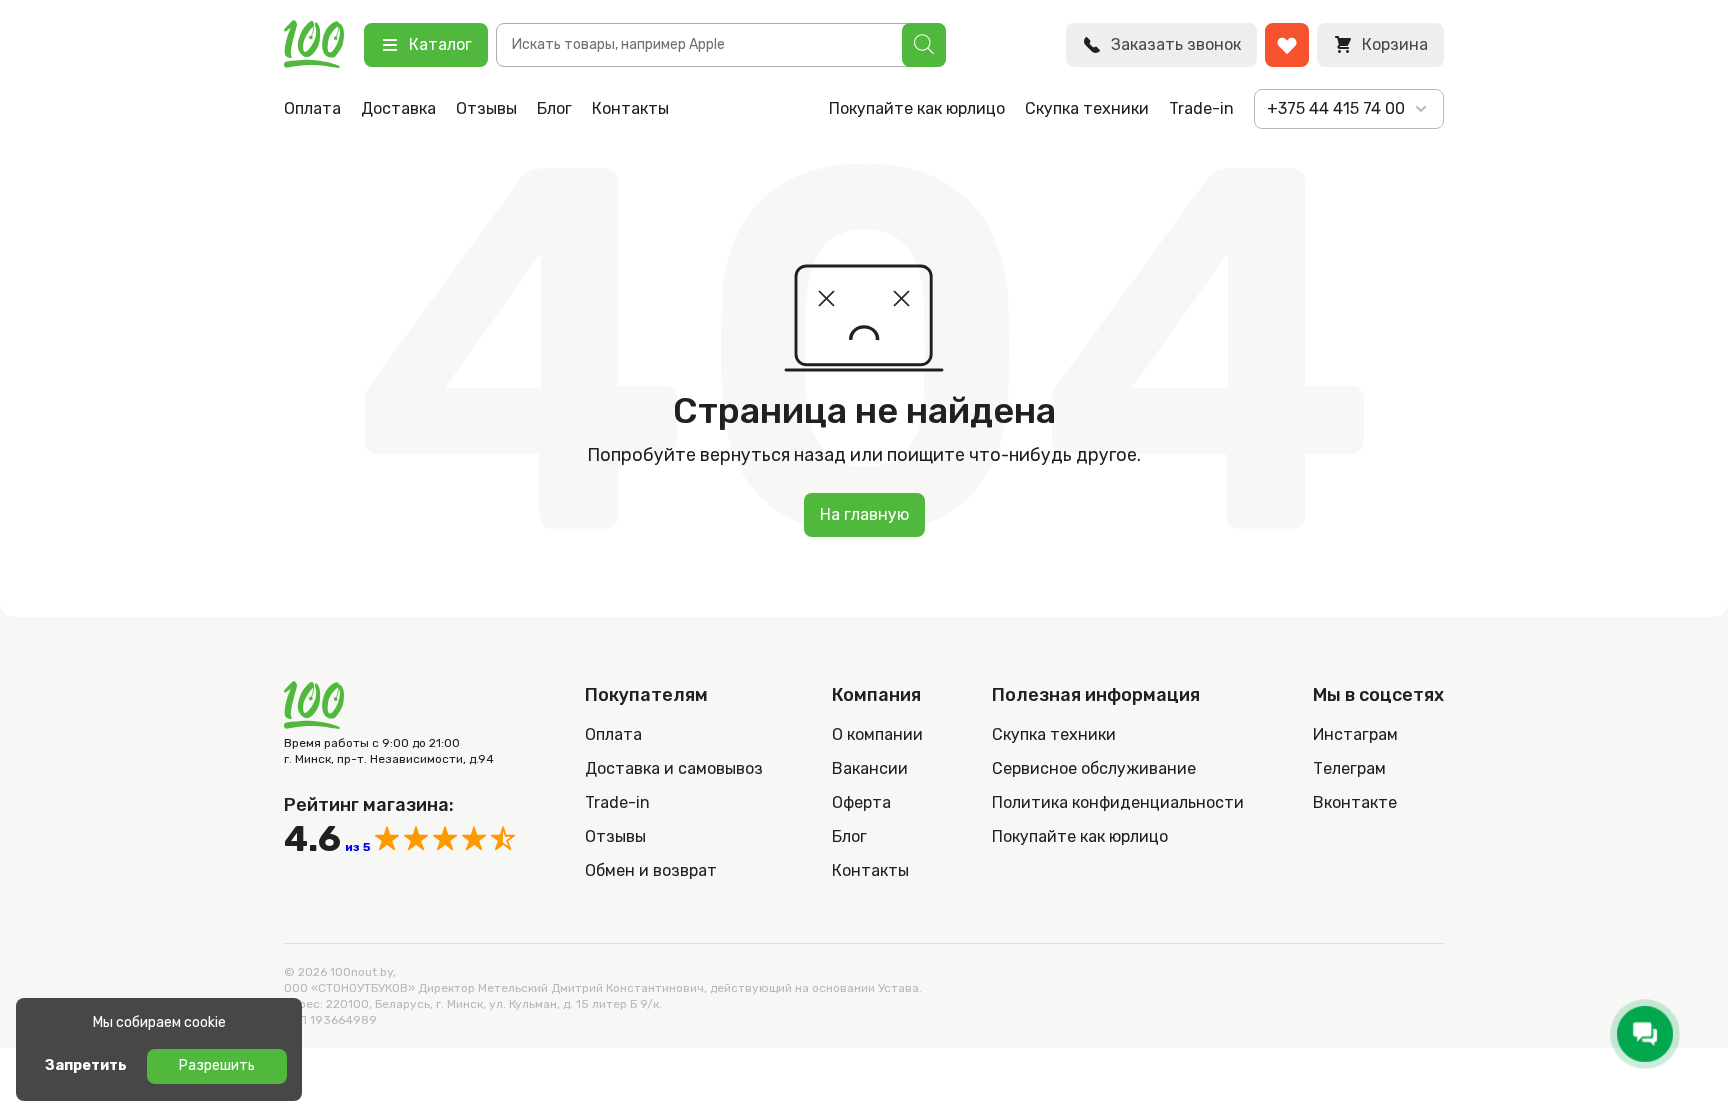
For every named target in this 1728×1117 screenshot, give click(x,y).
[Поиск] (924, 45)
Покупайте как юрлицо (917, 108)
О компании (877, 734)
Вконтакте (1355, 802)
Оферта (861, 802)
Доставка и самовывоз (674, 768)
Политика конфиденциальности (1118, 802)
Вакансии (870, 768)
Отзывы (486, 108)
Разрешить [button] (217, 1065)
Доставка (398, 108)
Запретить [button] (86, 1065)
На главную (864, 514)
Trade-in (1201, 108)
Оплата (312, 108)
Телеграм (1349, 768)
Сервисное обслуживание (1094, 768)
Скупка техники (1087, 108)
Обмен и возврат (651, 870)
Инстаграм (1355, 734)
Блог (554, 108)
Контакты (630, 108)
